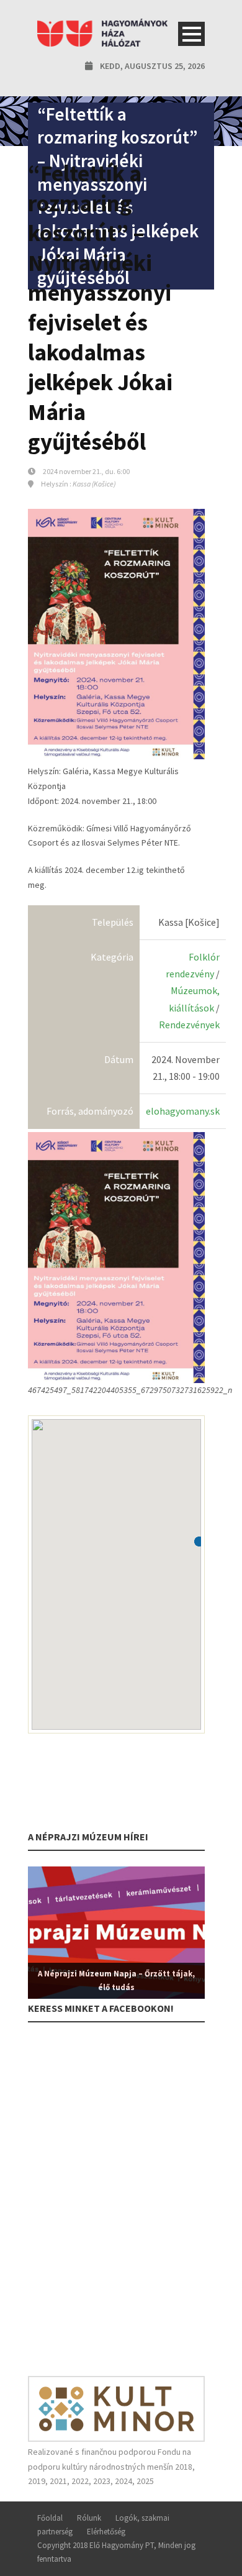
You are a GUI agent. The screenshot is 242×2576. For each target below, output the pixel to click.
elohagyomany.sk (183, 1111)
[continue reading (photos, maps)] (116, 1256)
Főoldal (50, 2518)
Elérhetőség (106, 2532)
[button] (199, 1541)
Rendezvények (189, 1025)
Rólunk (89, 2518)
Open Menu (191, 34)
